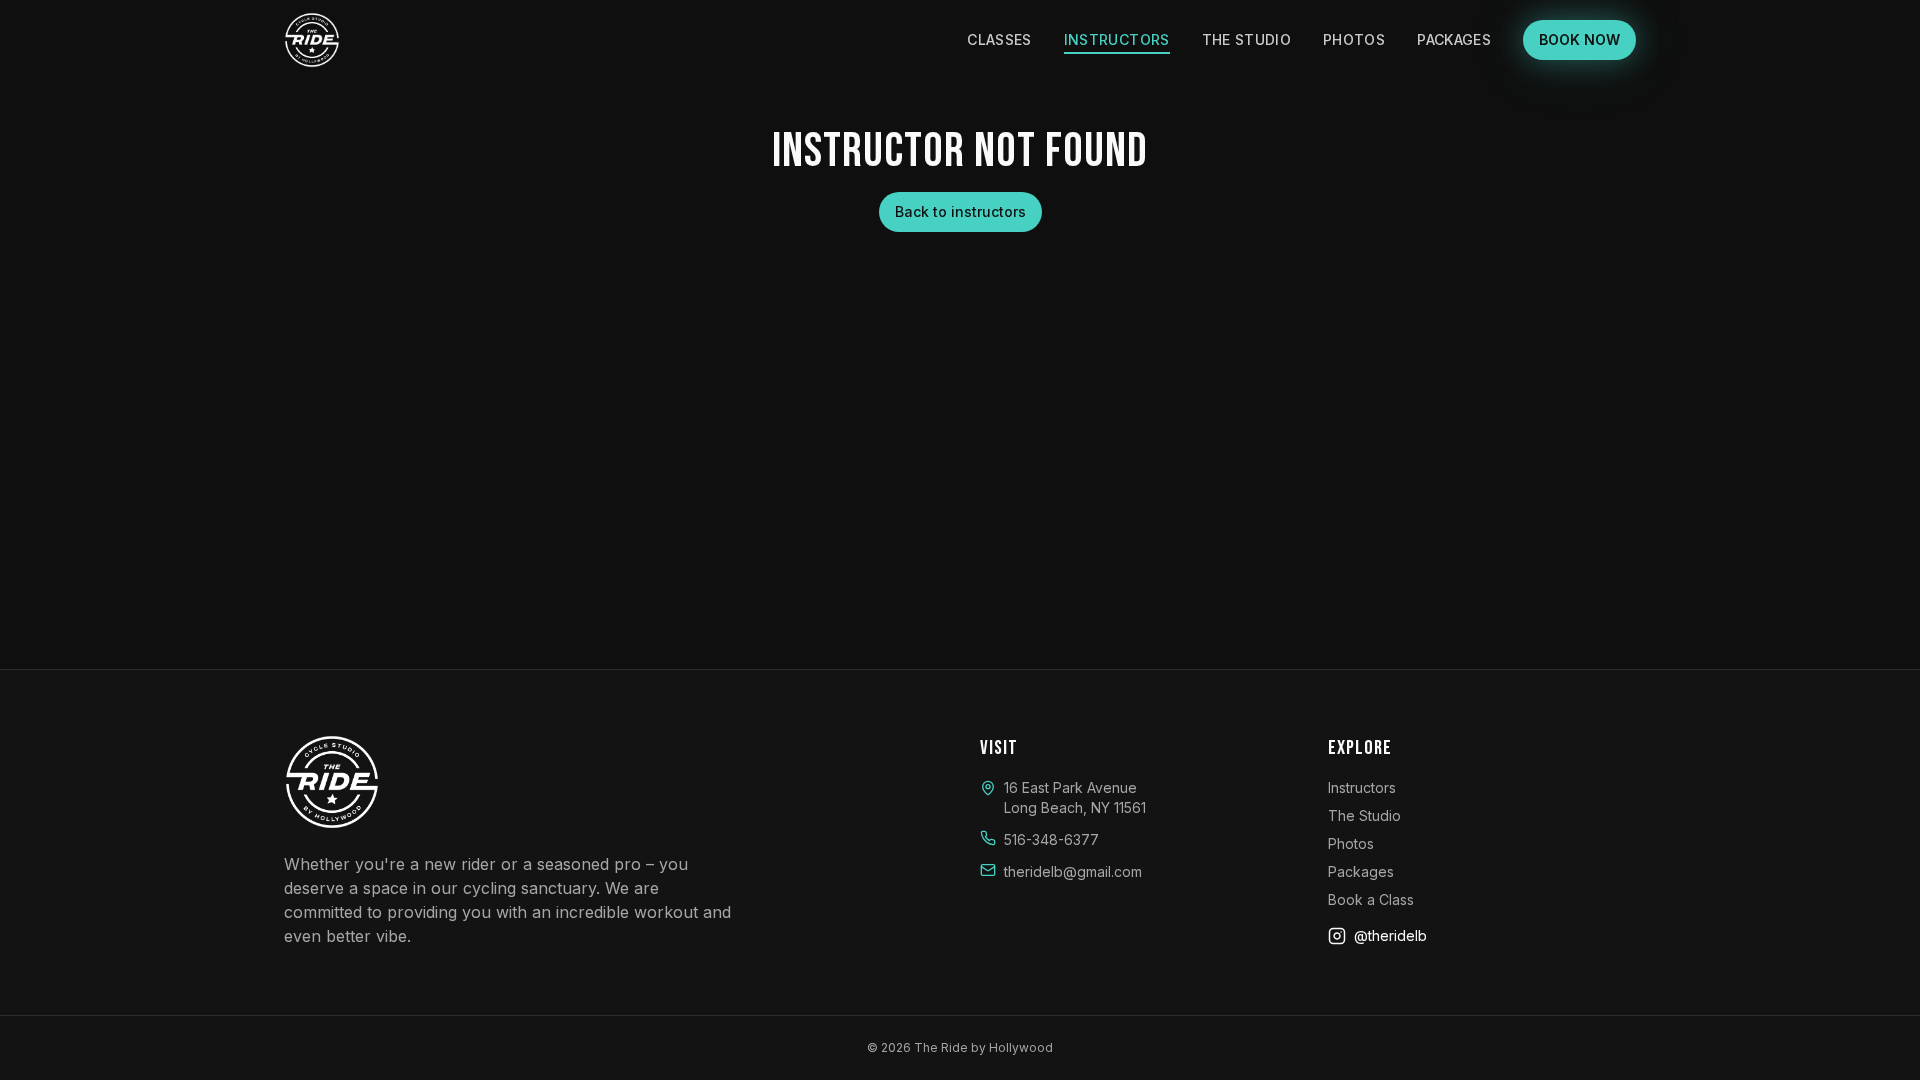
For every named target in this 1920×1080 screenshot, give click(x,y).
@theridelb (1390, 935)
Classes (999, 39)
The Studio (1247, 39)
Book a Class (1371, 899)
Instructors (1117, 39)
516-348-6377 (1051, 839)
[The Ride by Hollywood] (312, 40)
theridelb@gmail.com (1073, 871)
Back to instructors (960, 211)
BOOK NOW (1579, 39)
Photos (1354, 39)
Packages (1454, 39)
